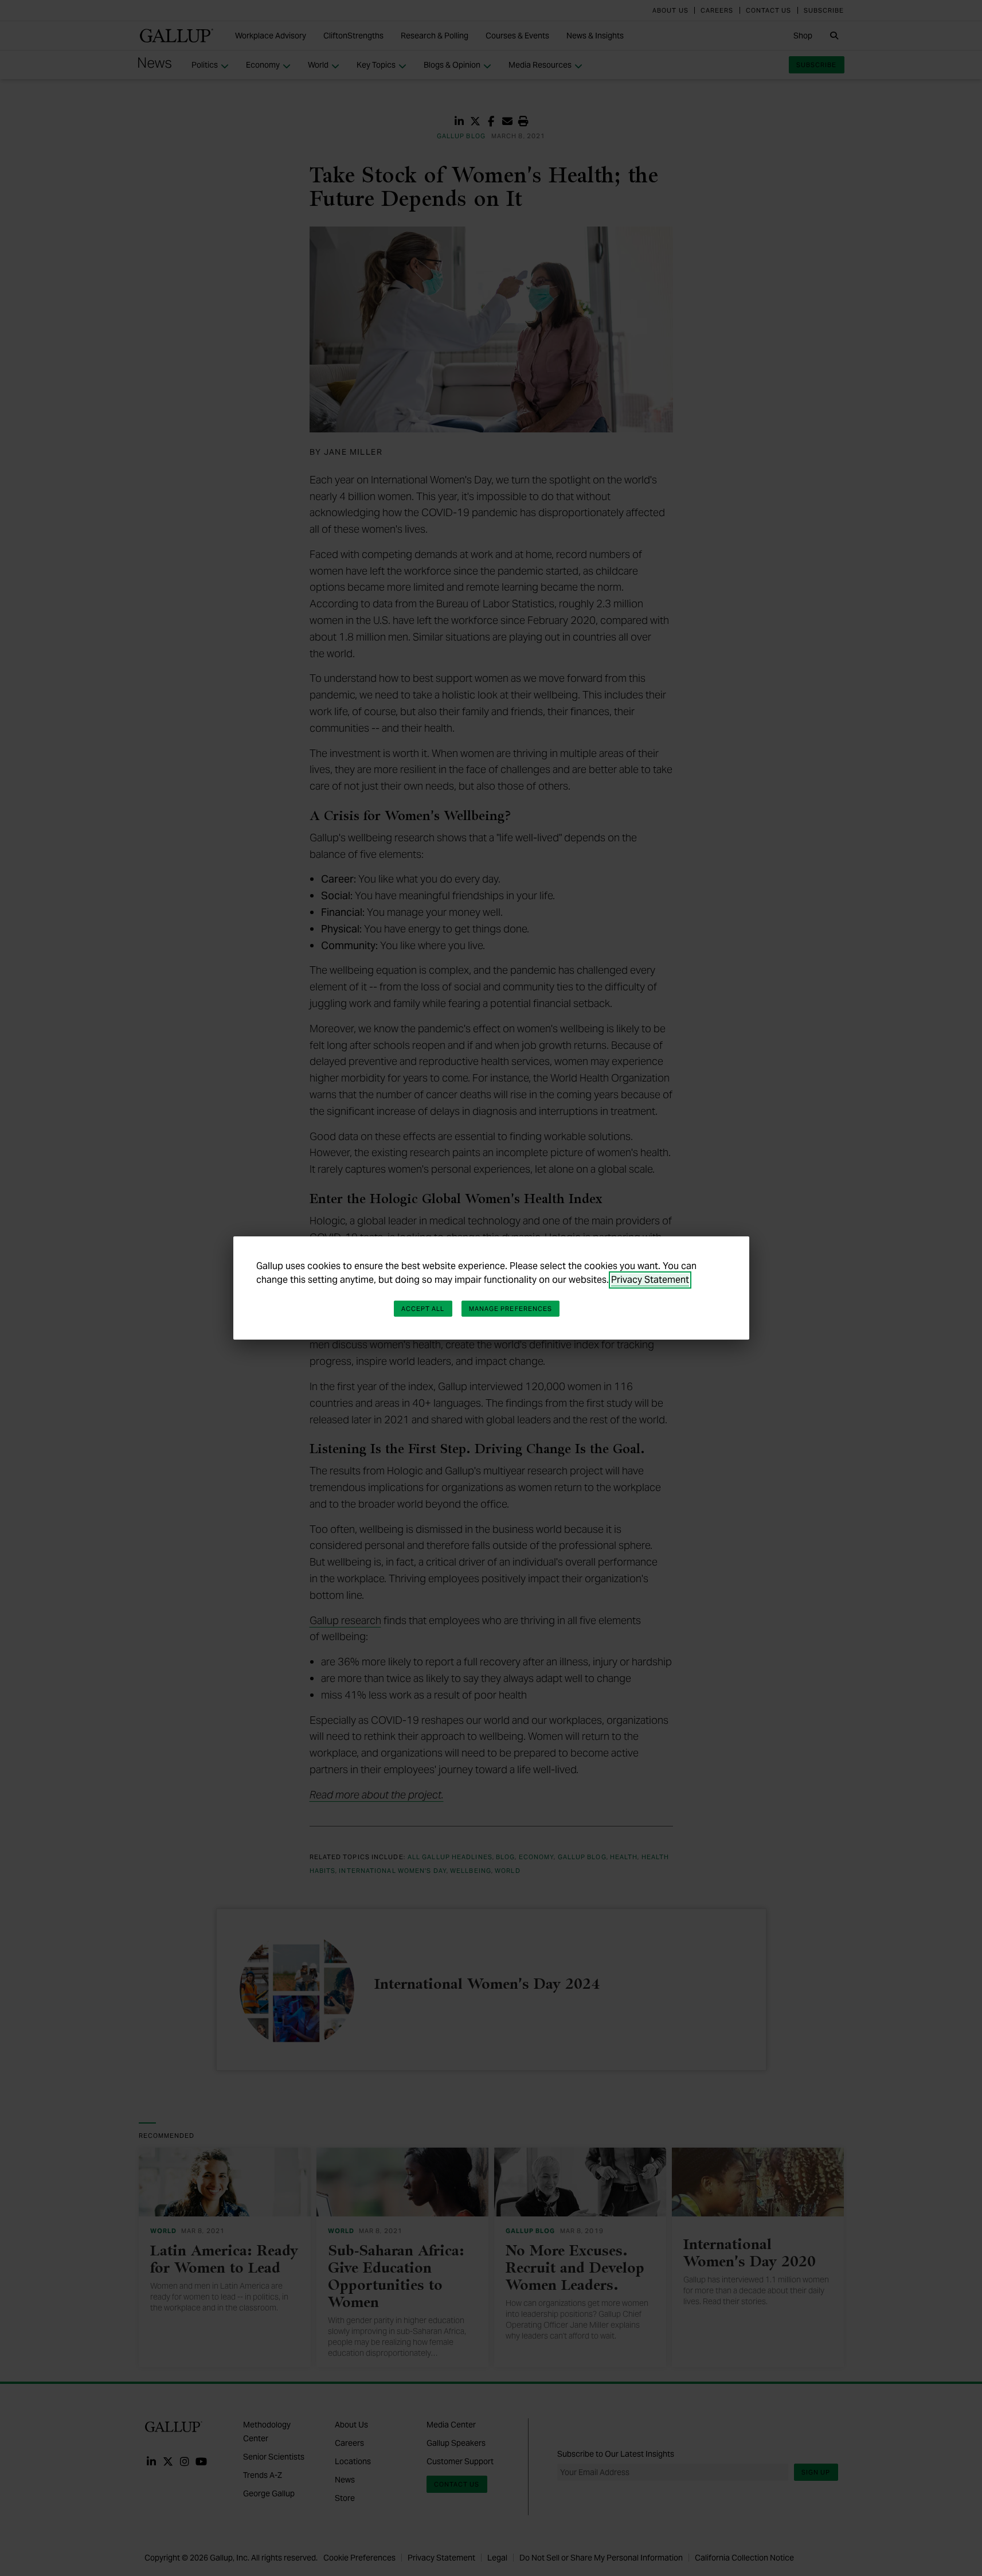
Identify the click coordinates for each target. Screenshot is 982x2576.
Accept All (423, 1309)
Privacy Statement (650, 1280)
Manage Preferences (511, 1309)
